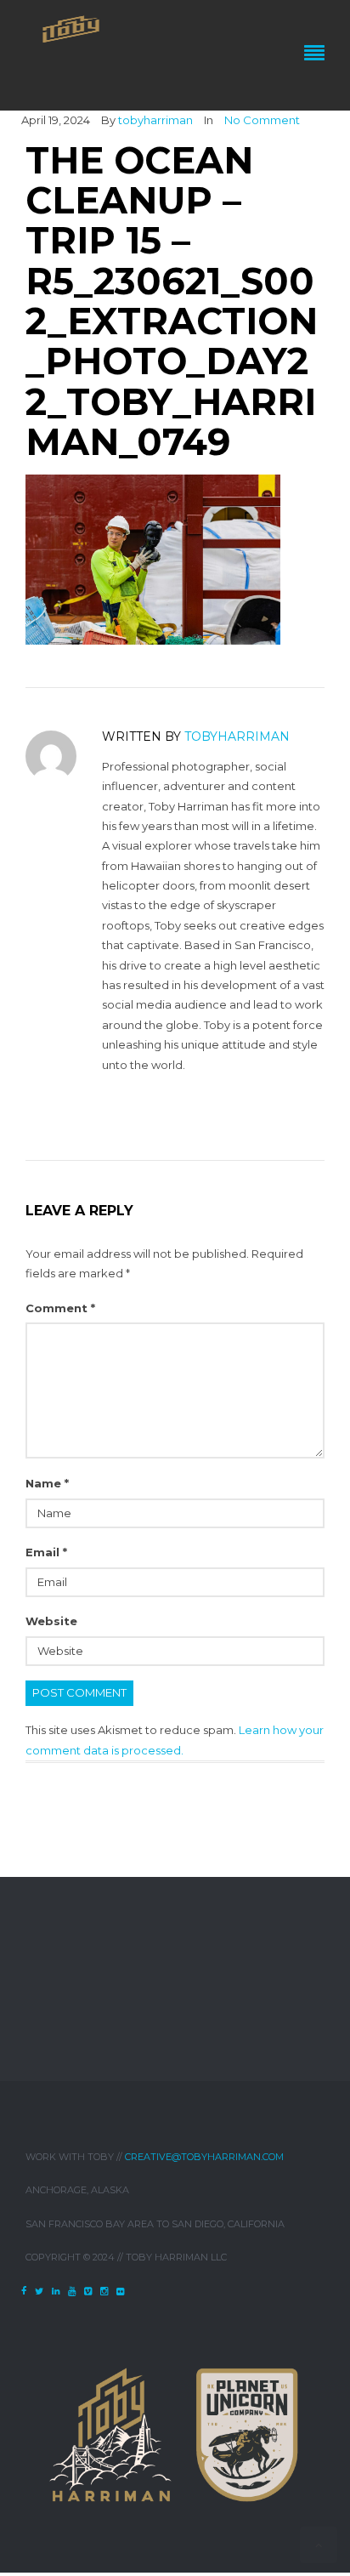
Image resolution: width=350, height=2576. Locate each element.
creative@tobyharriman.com (204, 2157)
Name (47, 1483)
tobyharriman (155, 120)
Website (51, 1621)
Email (46, 1552)
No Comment (262, 120)
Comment (60, 1308)
